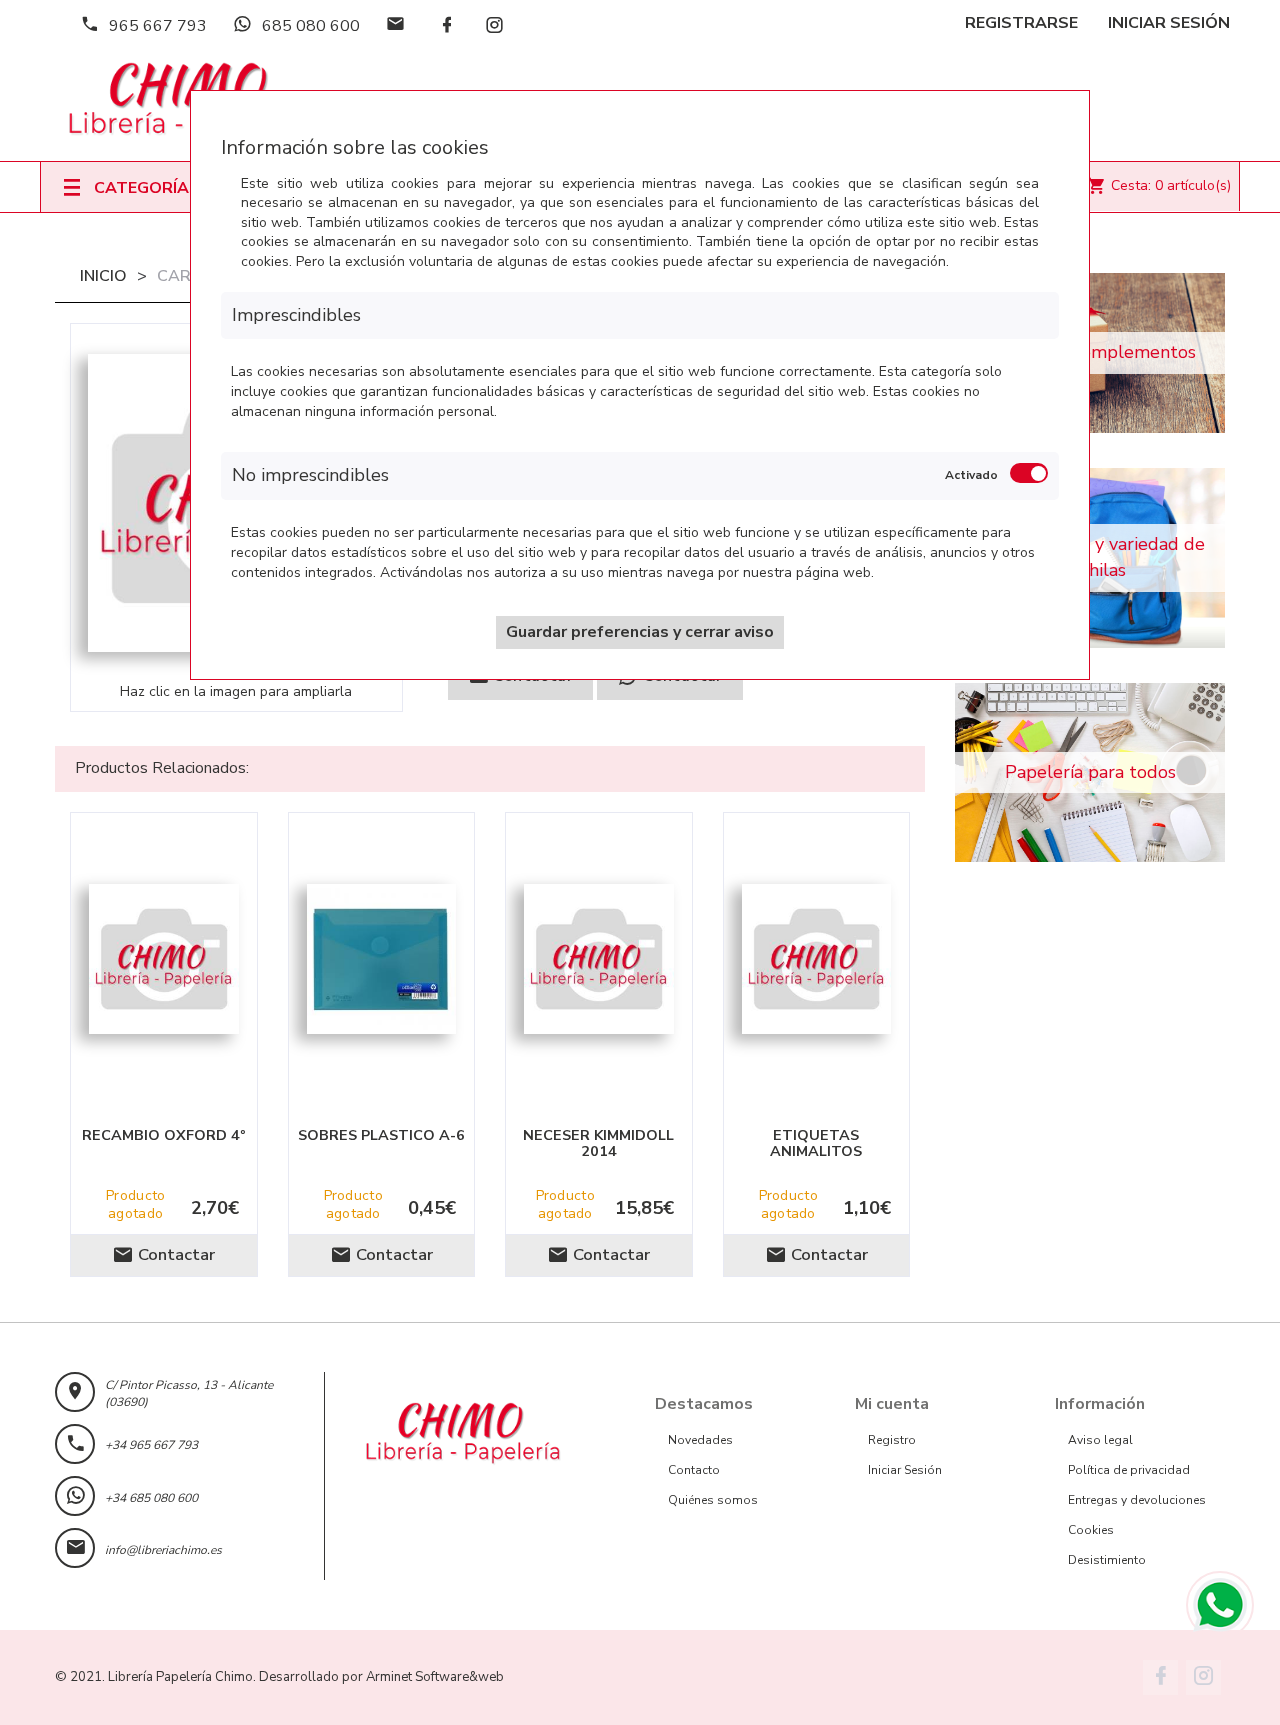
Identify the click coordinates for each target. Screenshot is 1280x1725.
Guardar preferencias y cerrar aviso (640, 632)
